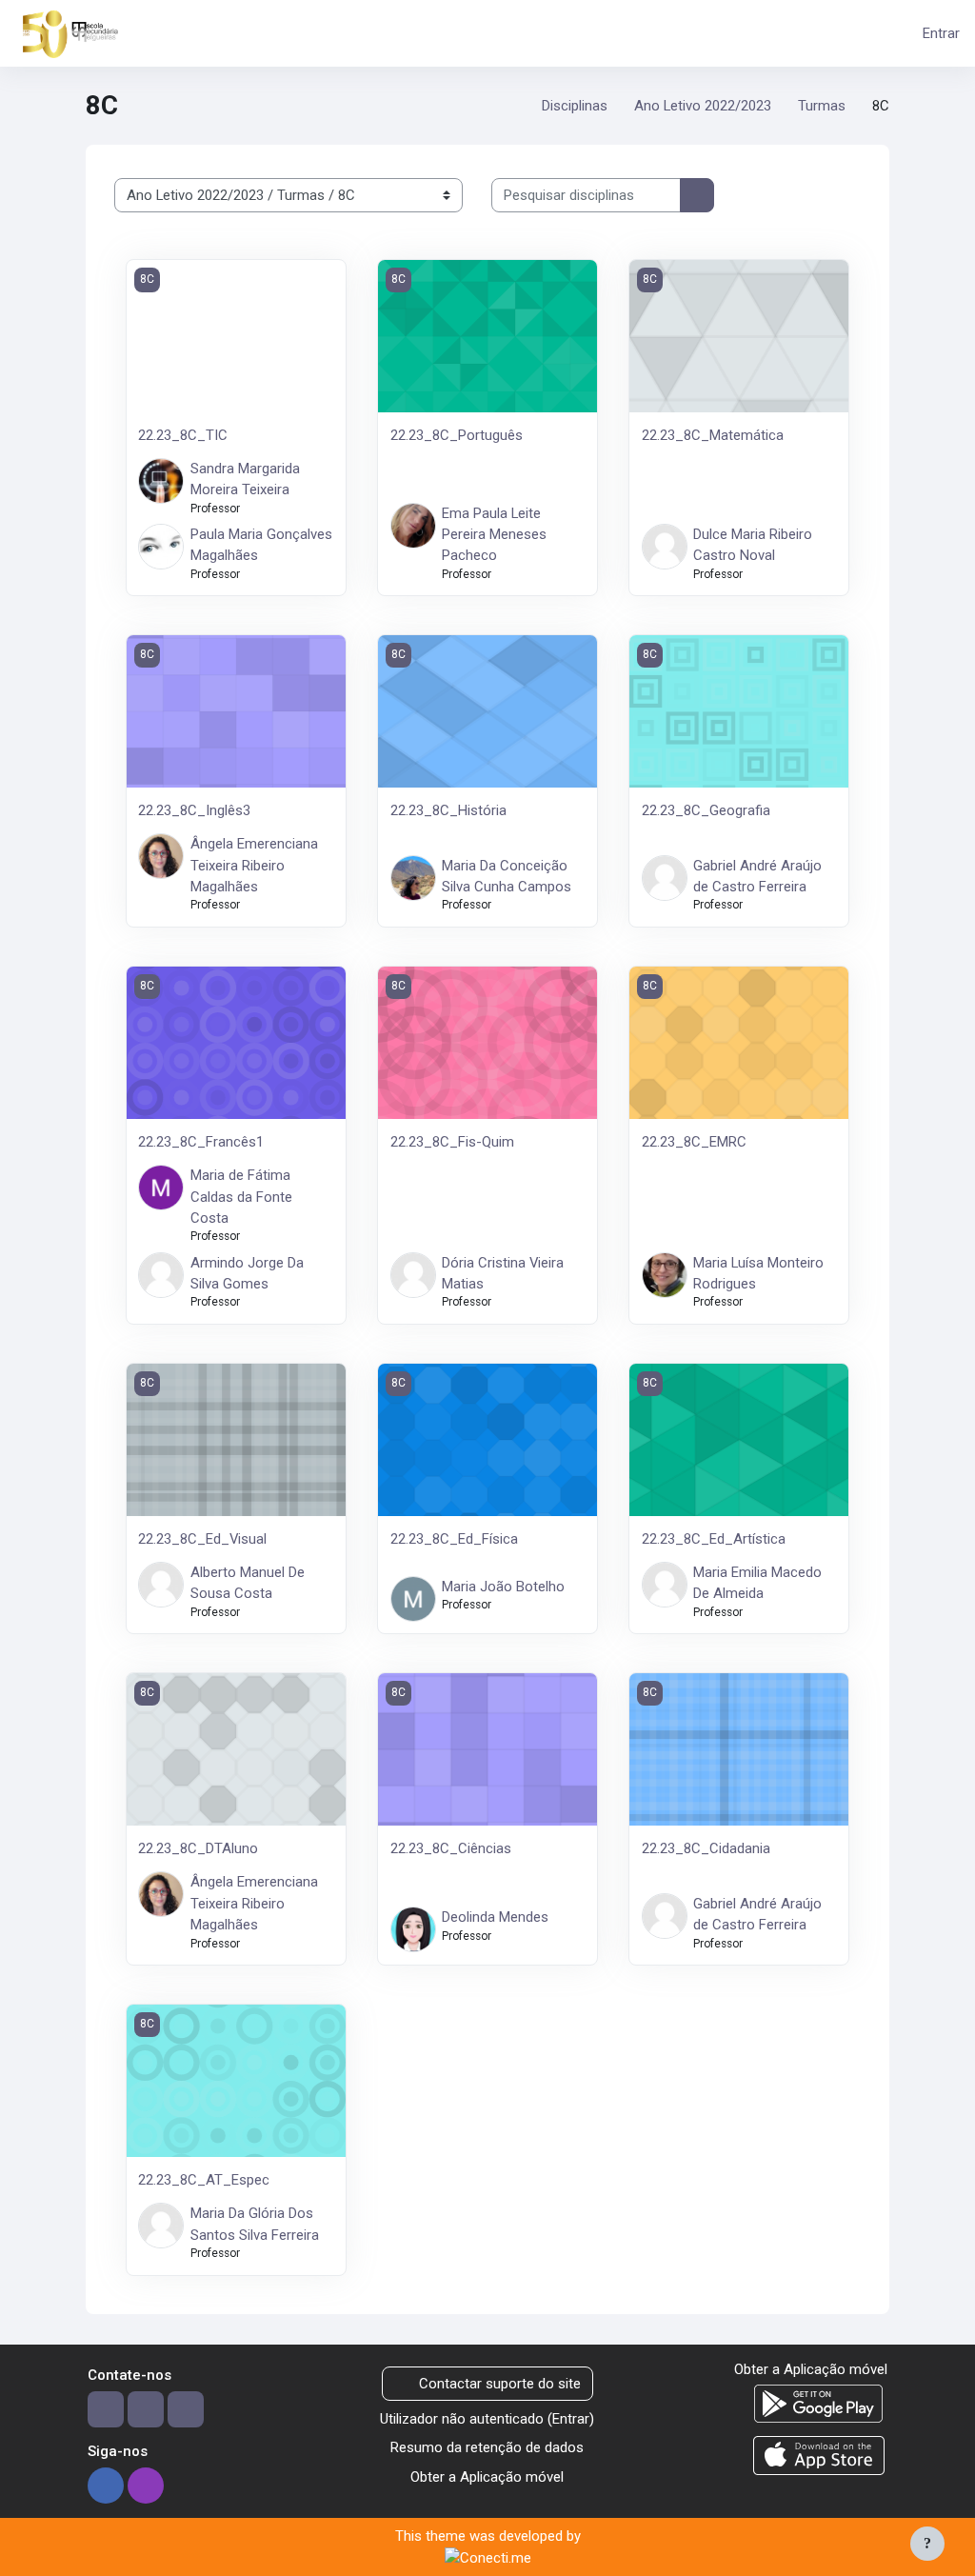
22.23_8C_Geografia (706, 810)
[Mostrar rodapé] (927, 2544)
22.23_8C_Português (457, 435)
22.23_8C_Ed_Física (454, 1539)
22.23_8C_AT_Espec (204, 2180)
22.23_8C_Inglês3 (194, 810)
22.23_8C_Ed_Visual (202, 1539)
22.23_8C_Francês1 (201, 1142)
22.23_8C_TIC (183, 435)
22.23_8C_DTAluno (198, 1848)
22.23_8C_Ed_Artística (714, 1539)
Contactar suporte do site (500, 2384)
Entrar (941, 33)
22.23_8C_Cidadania (706, 1848)
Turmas (822, 106)
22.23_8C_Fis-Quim (452, 1142)
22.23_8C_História (448, 810)
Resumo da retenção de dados (487, 2447)
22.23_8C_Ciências (451, 1848)
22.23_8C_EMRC (694, 1142)
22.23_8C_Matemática (713, 435)
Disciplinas (575, 106)
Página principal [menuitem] (209, 32)
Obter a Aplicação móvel (487, 2477)
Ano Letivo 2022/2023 (703, 106)
